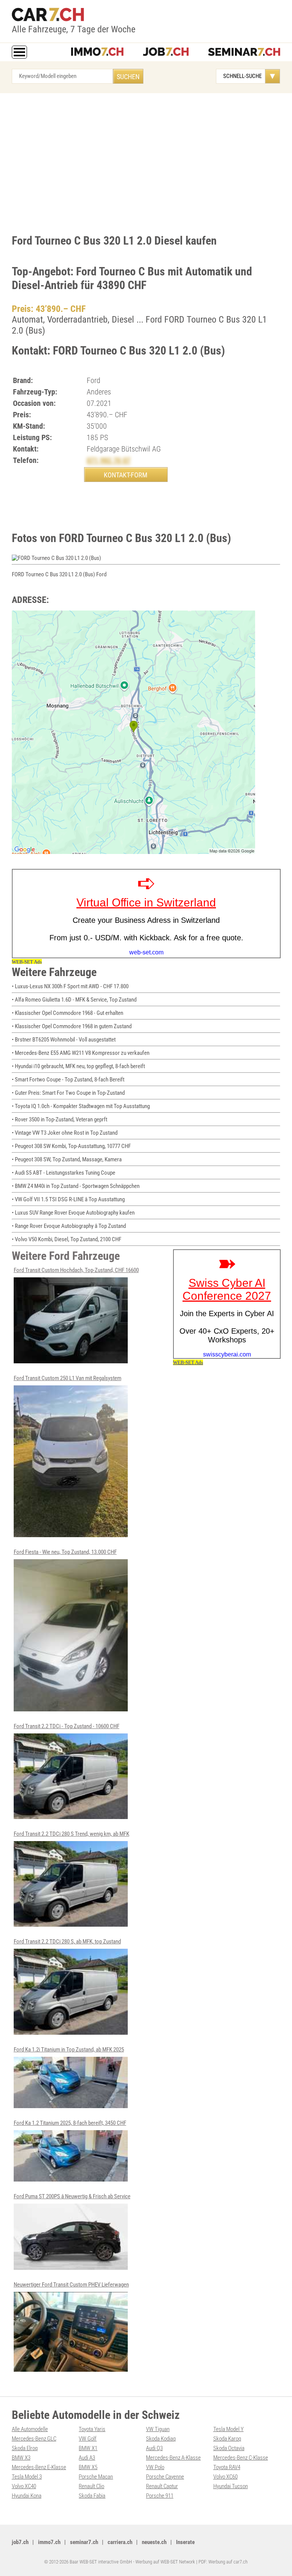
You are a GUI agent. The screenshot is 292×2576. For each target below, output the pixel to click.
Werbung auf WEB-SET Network (165, 2562)
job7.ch (20, 2542)
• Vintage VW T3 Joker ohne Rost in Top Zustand (65, 1133)
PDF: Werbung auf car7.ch (223, 2562)
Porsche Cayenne (165, 2477)
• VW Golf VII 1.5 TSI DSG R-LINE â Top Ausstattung (68, 1199)
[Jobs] (166, 52)
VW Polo (155, 2467)
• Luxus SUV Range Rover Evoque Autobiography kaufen (73, 1213)
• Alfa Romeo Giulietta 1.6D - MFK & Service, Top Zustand (74, 1000)
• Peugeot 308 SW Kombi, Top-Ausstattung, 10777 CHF (71, 1146)
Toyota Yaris (92, 2429)
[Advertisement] (146, 162)
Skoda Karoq (227, 2439)
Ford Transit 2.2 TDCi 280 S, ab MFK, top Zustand (67, 1942)
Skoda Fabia (92, 2496)
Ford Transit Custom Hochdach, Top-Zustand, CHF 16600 (76, 1270)
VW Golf (88, 2439)
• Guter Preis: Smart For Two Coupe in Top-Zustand (68, 1093)
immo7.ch (49, 2542)
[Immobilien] (97, 52)
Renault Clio (91, 2486)
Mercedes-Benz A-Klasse (173, 2458)
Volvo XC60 (225, 2477)
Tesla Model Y (229, 2429)
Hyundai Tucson (231, 2486)
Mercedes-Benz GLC (34, 2439)
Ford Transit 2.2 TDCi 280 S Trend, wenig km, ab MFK (71, 1834)
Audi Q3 (154, 2448)
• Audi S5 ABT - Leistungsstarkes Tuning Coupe (63, 1173)
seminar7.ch (84, 2542)
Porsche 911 (160, 2496)
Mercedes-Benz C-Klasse (241, 2458)
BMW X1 (88, 2448)
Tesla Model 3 (27, 2477)
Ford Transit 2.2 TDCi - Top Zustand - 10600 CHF (67, 1726)
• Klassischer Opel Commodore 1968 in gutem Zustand (72, 1026)
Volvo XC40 (24, 2486)
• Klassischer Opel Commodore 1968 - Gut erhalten (67, 1013)
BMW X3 (21, 2458)
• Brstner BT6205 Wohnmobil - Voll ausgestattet (64, 1040)
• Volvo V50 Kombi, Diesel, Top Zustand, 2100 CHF (67, 1239)
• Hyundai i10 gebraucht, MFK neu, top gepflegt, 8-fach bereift (78, 1066)
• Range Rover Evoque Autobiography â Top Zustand (69, 1226)
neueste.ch (154, 2542)
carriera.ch (120, 2542)
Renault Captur (162, 2486)
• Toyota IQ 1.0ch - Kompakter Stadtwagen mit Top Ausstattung (81, 1106)
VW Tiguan (158, 2429)
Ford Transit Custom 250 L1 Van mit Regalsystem (67, 1378)
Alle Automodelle (30, 2429)
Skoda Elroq (25, 2448)
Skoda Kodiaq (161, 2439)
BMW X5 (88, 2467)
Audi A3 (87, 2458)
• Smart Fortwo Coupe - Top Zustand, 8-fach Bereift (68, 1080)
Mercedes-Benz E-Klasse (39, 2467)
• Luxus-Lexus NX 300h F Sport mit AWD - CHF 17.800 (70, 986)
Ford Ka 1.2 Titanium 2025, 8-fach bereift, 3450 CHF (70, 2123)
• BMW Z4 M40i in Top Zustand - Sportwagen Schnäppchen (76, 1186)
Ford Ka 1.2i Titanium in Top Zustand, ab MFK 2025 (69, 2050)
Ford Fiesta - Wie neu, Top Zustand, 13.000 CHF (65, 1552)
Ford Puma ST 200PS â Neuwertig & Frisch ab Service (72, 2196)
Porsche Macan (96, 2477)
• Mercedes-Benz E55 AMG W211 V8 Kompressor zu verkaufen (81, 1053)
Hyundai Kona (27, 2496)
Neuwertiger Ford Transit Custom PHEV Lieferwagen (71, 2285)
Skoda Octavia (229, 2448)
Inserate (185, 2542)
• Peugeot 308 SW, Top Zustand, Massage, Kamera (67, 1159)
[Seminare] (244, 52)
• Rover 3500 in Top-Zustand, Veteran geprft (60, 1119)
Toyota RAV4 (227, 2467)
